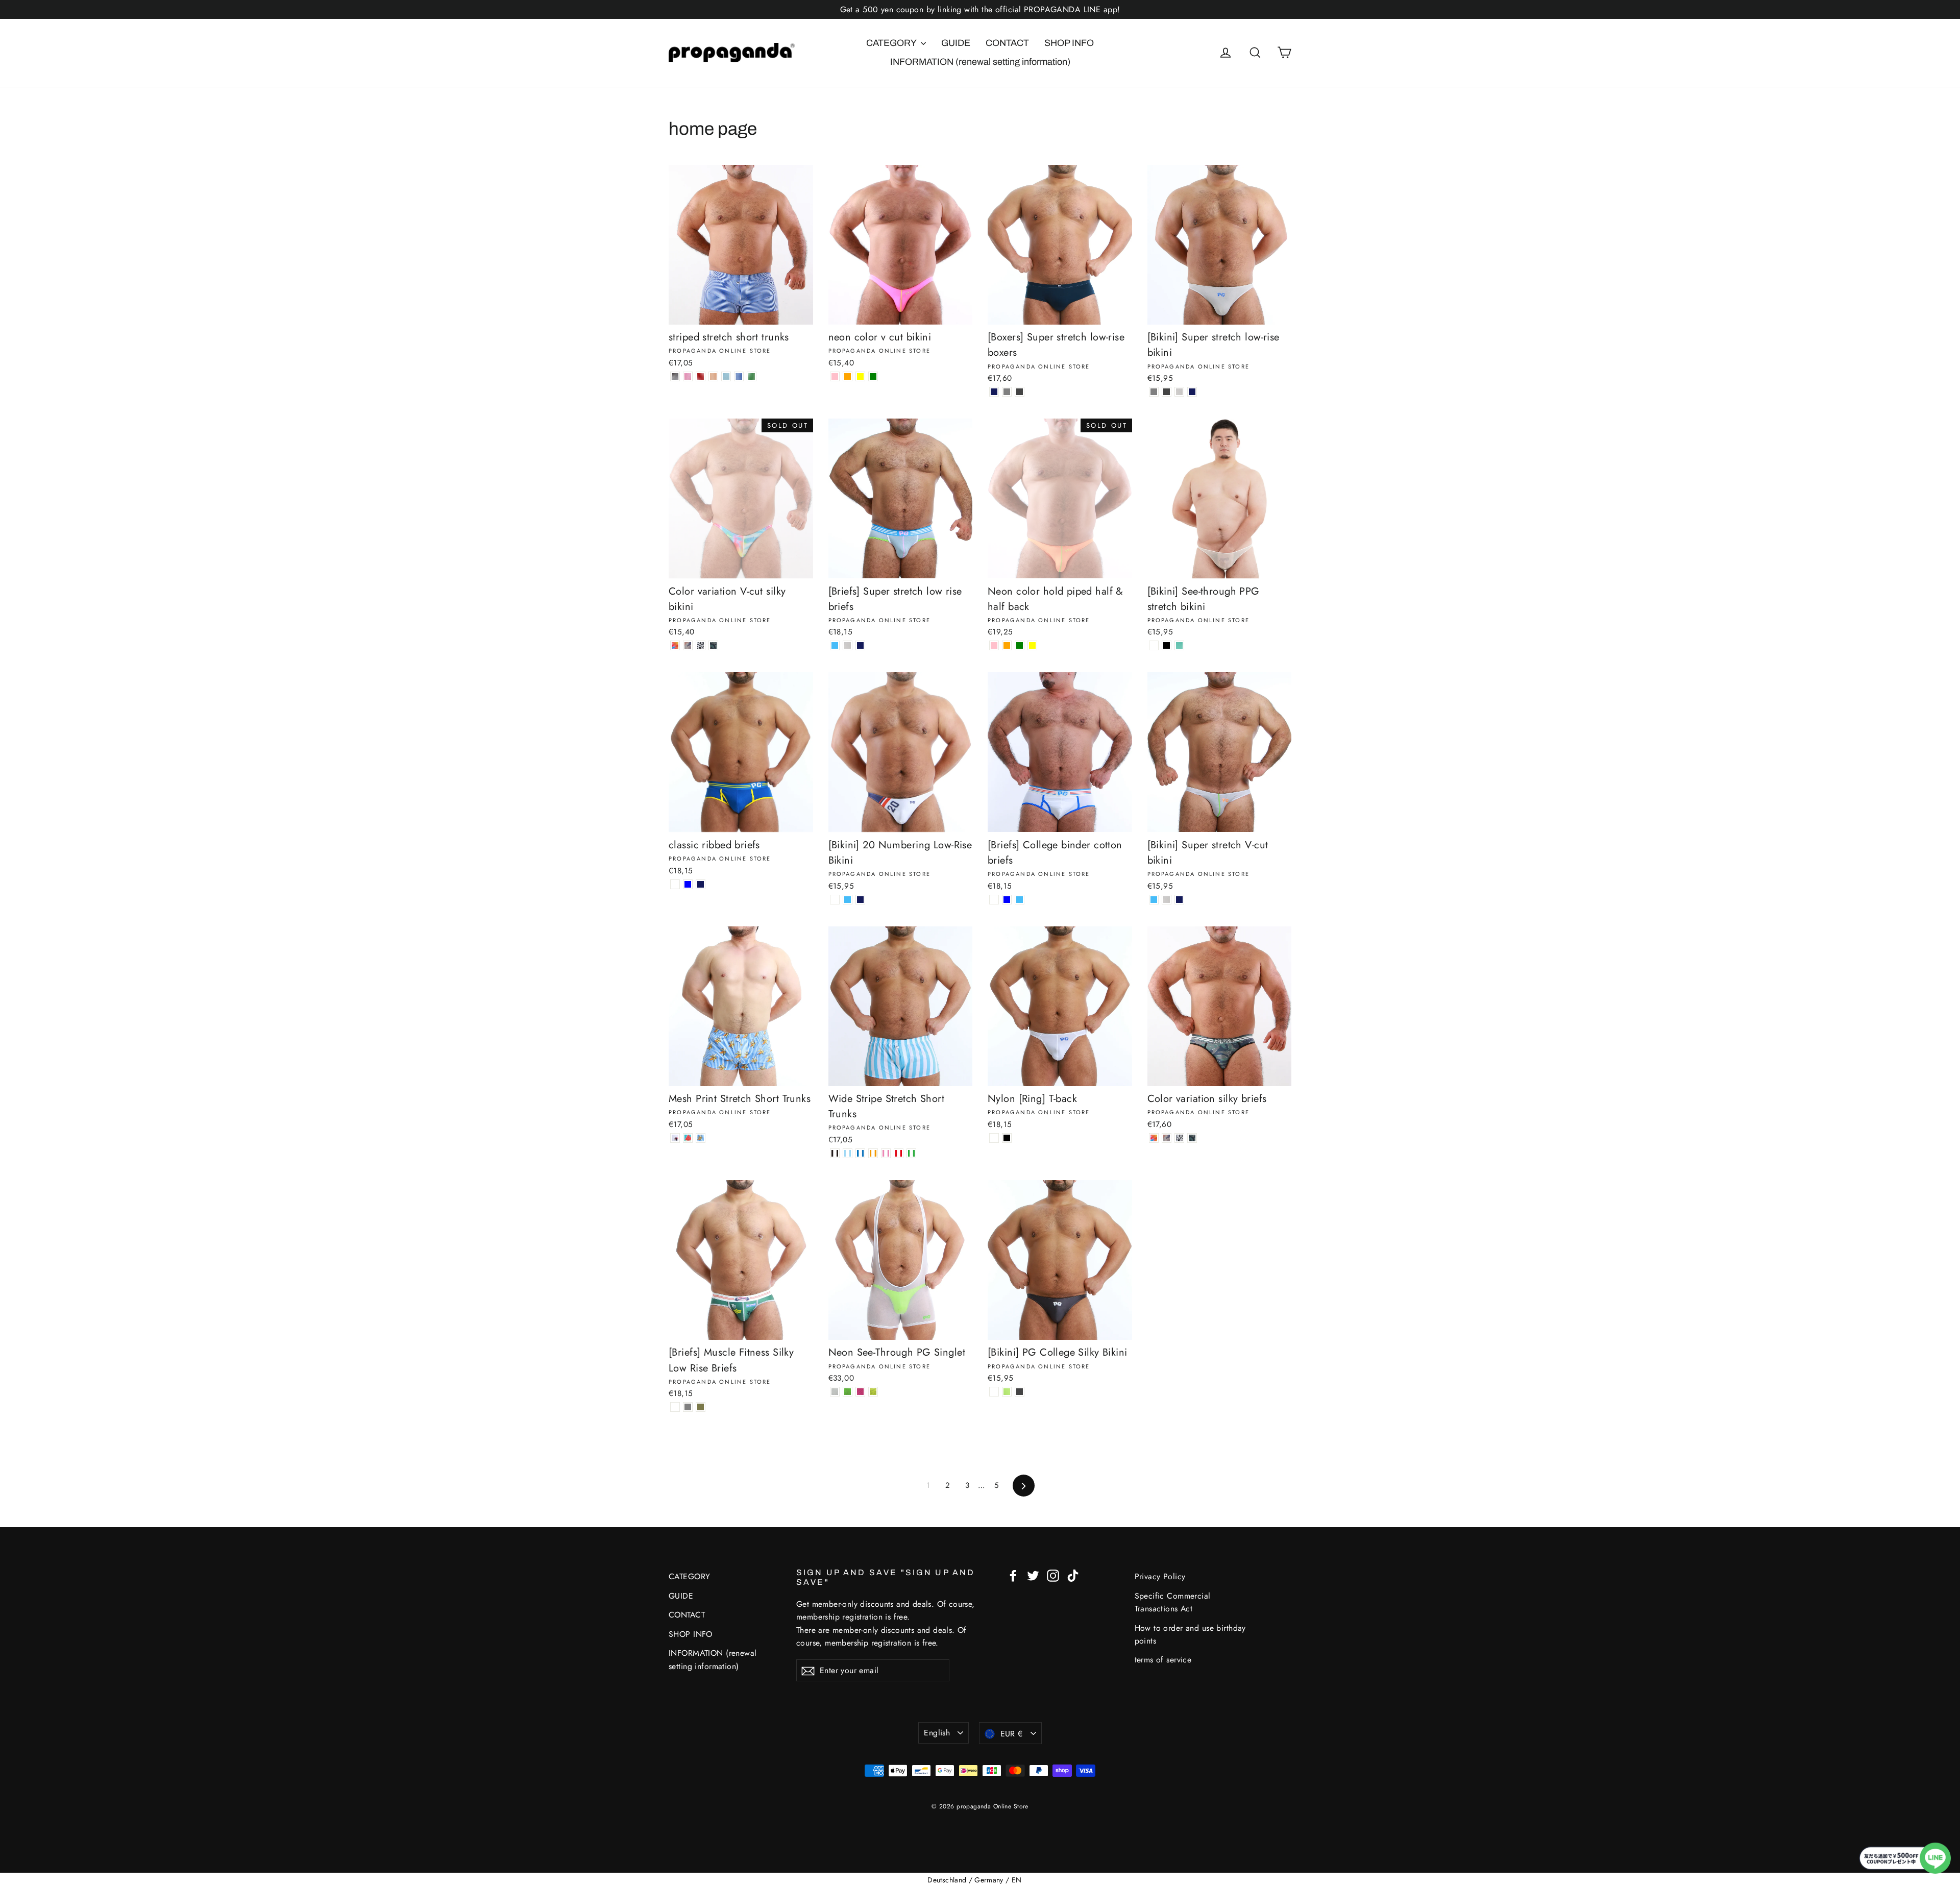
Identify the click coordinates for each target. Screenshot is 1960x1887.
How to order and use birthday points (1190, 1634)
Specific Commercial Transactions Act (1173, 1602)
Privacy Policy (1160, 1576)
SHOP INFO (1069, 43)
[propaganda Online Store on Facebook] (1013, 1575)
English (937, 1733)
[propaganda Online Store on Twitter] (1033, 1575)
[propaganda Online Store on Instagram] (1053, 1575)
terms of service (1163, 1660)
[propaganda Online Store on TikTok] (1073, 1575)
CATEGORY (892, 43)
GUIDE (956, 43)
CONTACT (1007, 43)
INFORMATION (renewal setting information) (980, 62)
